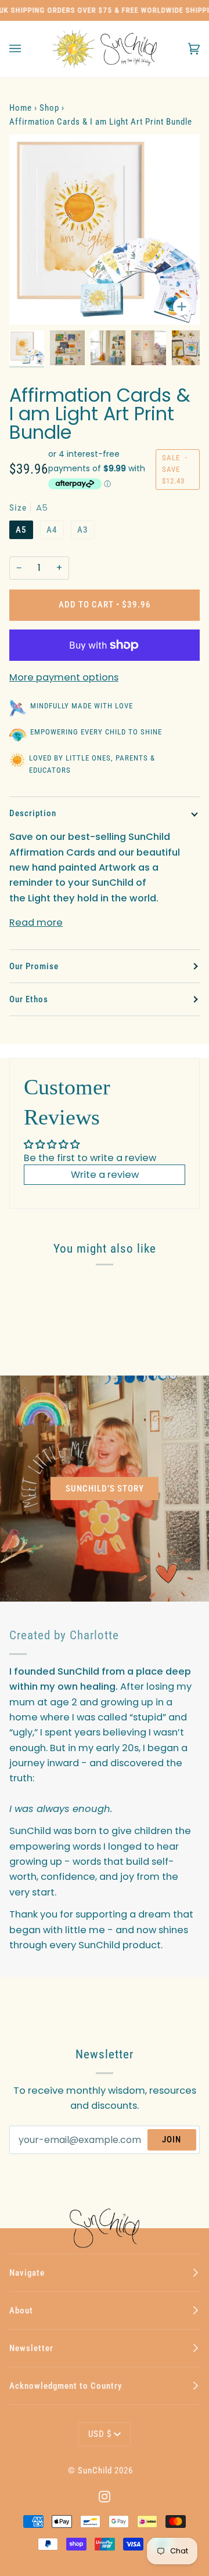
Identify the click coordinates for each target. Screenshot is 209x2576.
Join (172, 2140)
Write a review (105, 1175)
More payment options (64, 677)
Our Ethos (29, 999)
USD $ (100, 2434)
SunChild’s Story (105, 1489)
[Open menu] (27, 49)
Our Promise (34, 966)
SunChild (95, 2471)
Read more (36, 923)
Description (33, 813)
